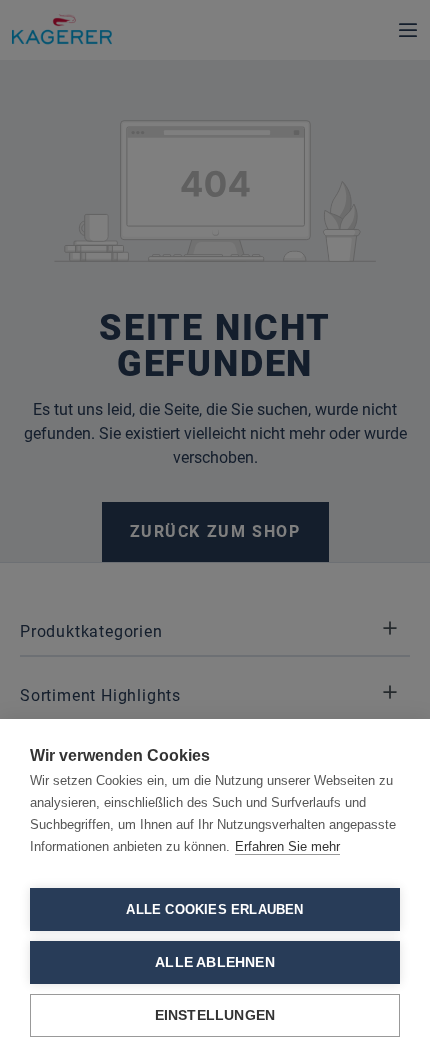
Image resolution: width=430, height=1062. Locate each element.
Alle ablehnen (215, 962)
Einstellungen (215, 1015)
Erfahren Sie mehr (287, 846)
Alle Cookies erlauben (214, 909)
